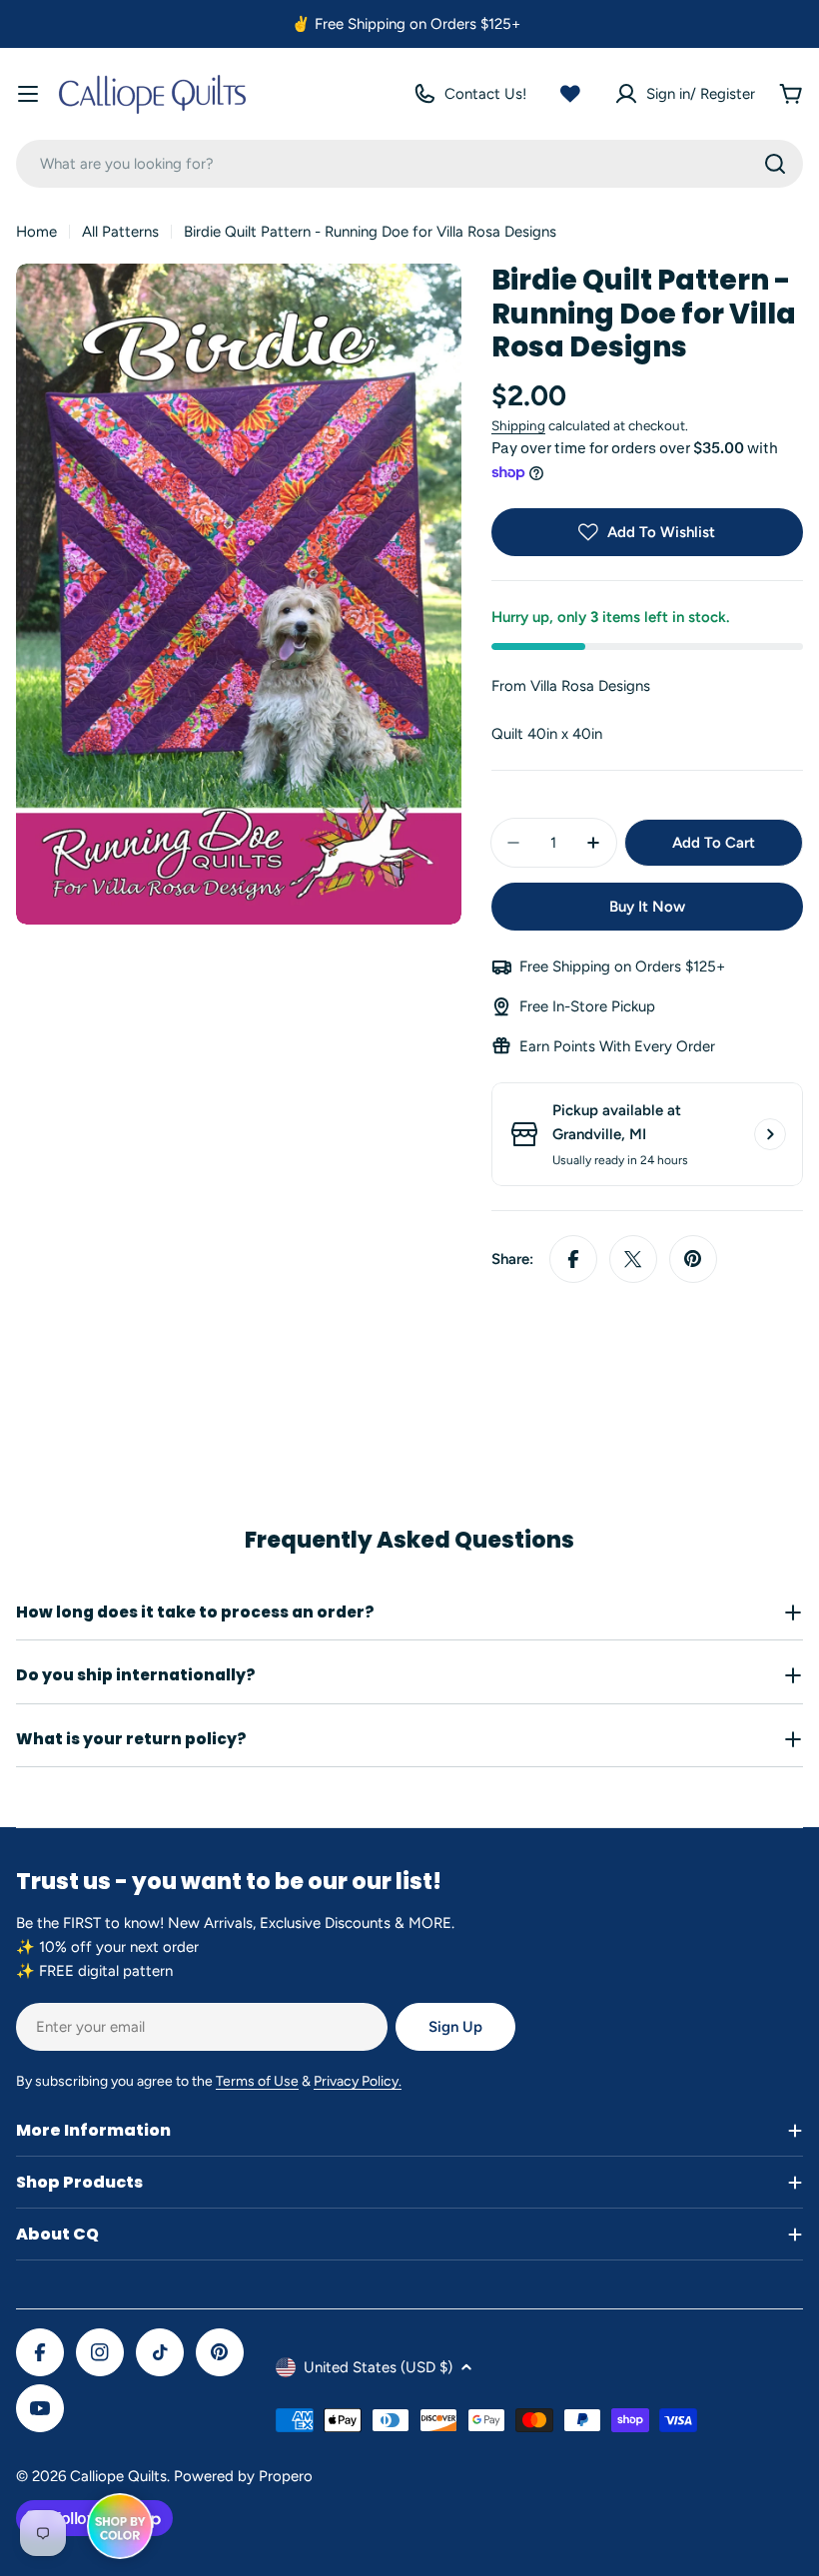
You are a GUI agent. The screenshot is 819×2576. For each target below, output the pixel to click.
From (571, 686)
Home (36, 232)
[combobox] (409, 164)
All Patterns (120, 232)
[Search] (775, 164)
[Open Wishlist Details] (570, 94)
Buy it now (647, 907)
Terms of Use (257, 2081)
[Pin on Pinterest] (693, 1259)
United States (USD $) (378, 2367)
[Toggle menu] (28, 94)
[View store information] (770, 1134)
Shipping (518, 425)
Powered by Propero (243, 2476)
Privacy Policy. (358, 2081)
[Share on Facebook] (573, 1259)
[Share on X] (633, 1259)
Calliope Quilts (118, 2476)
